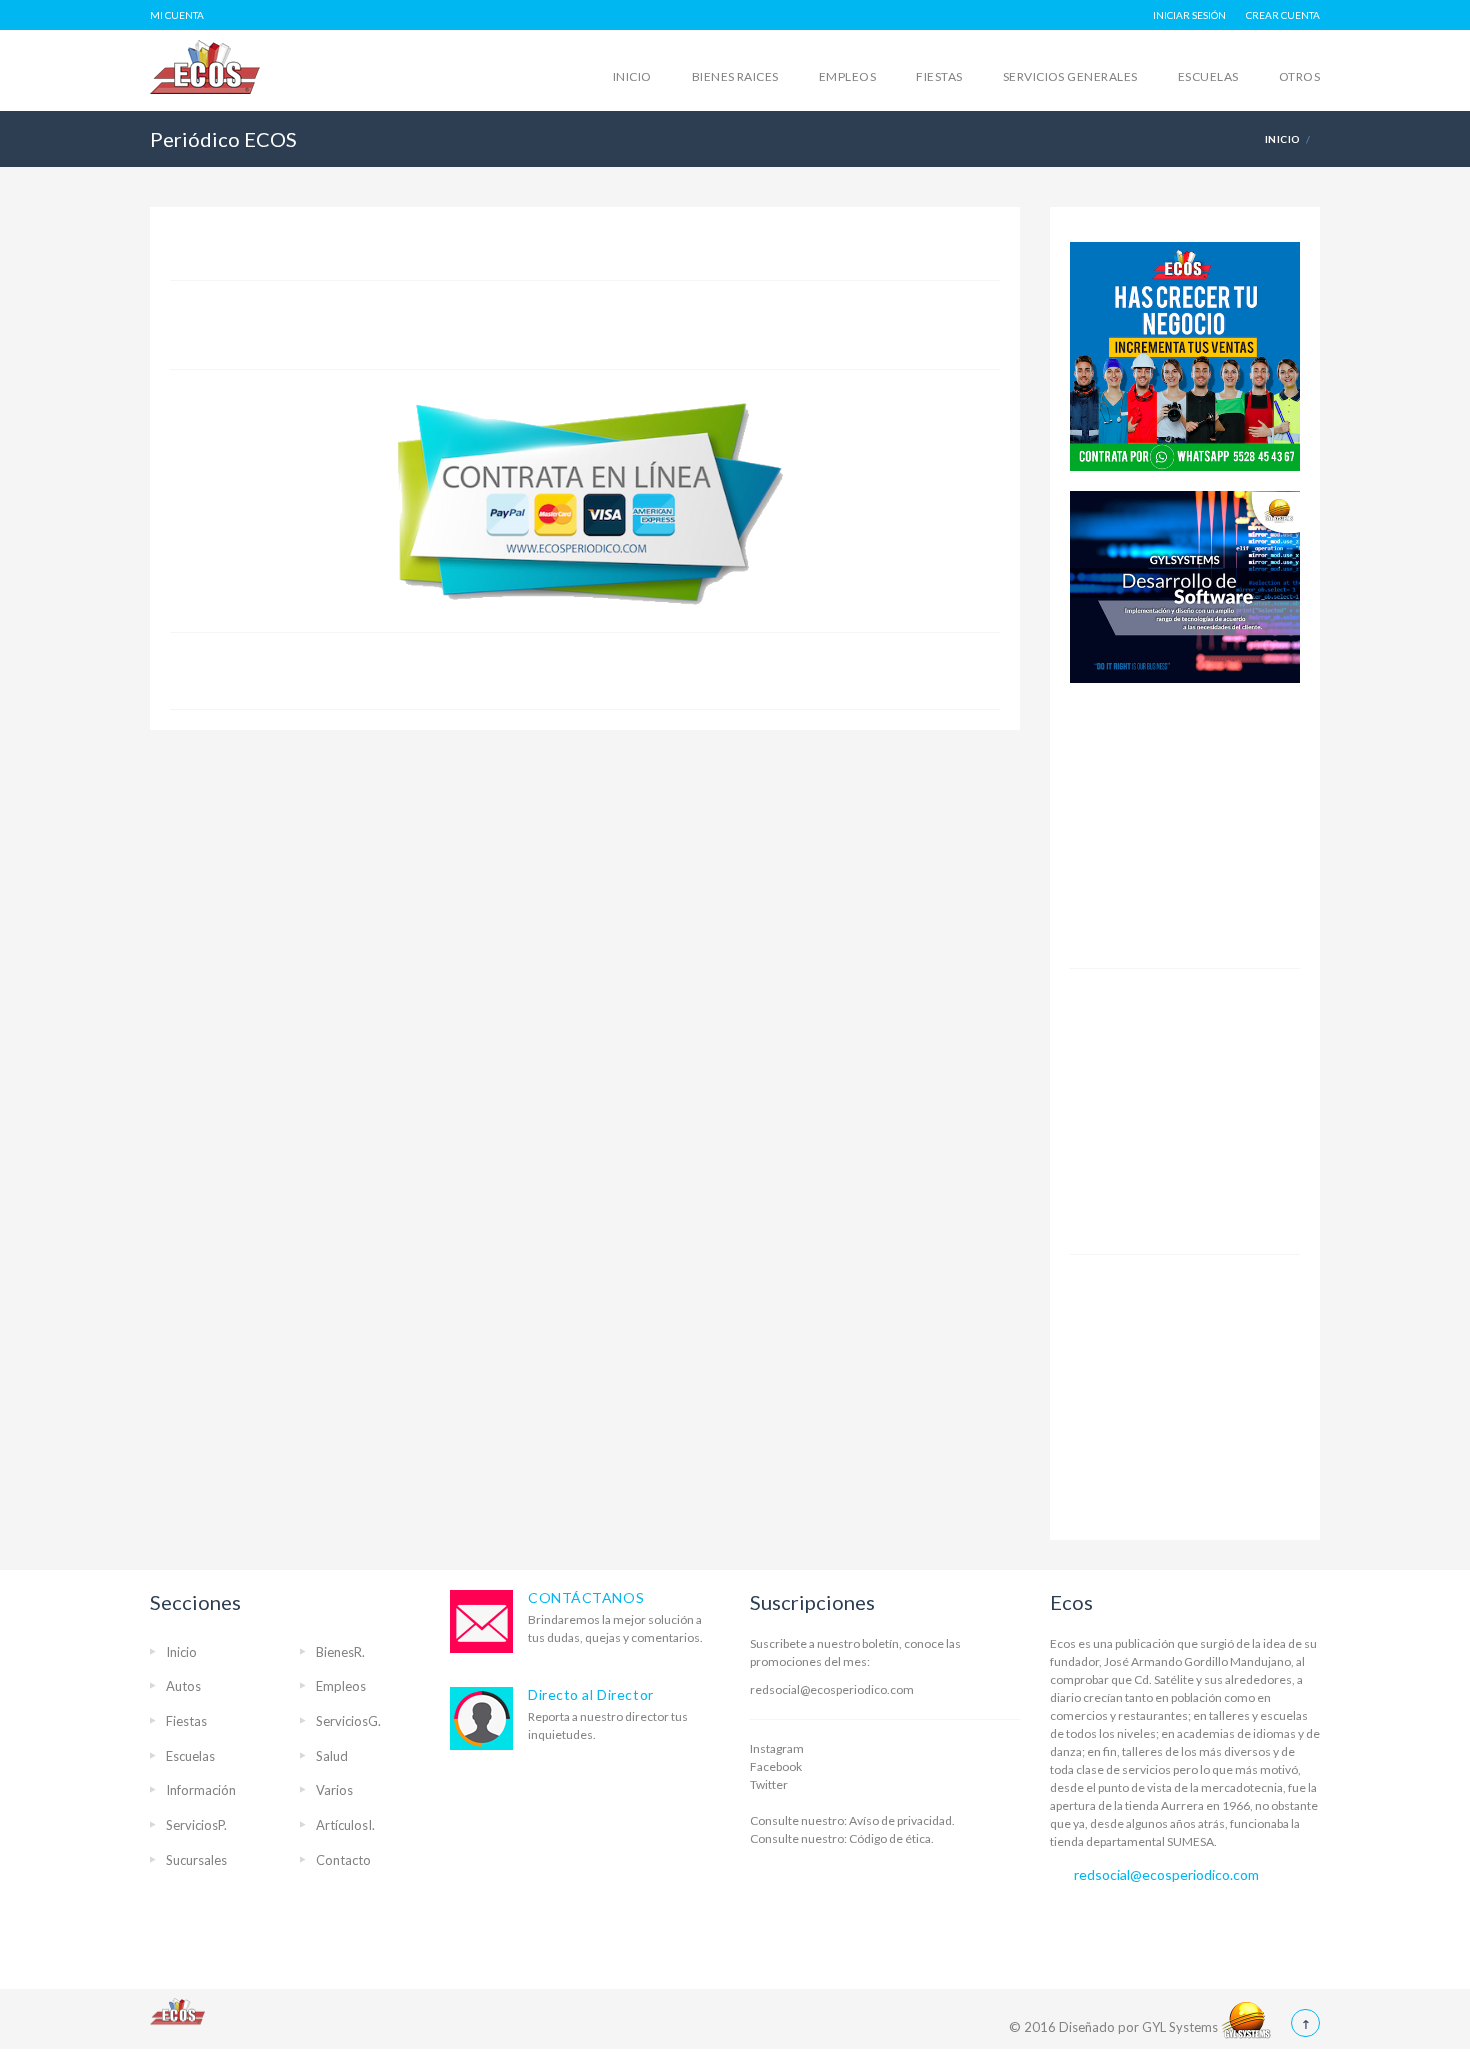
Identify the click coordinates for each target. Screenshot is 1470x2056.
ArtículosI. (345, 1825)
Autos (183, 1686)
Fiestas (939, 76)
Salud (332, 1756)
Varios (334, 1790)
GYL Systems (1181, 2027)
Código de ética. (890, 1838)
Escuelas (1208, 76)
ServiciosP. (196, 1825)
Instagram (777, 1748)
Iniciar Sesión (1189, 15)
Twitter (769, 1784)
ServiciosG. (348, 1721)
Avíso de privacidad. (901, 1820)
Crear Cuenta (1283, 15)
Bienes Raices (735, 76)
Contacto (343, 1860)
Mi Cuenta (177, 15)
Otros (1299, 76)
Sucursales (196, 1860)
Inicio (632, 76)
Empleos (847, 76)
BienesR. (340, 1652)
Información (201, 1790)
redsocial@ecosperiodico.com (832, 1689)
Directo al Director (591, 1694)
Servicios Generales (1070, 76)
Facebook (776, 1766)
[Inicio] (255, 90)
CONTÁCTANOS (586, 1597)
